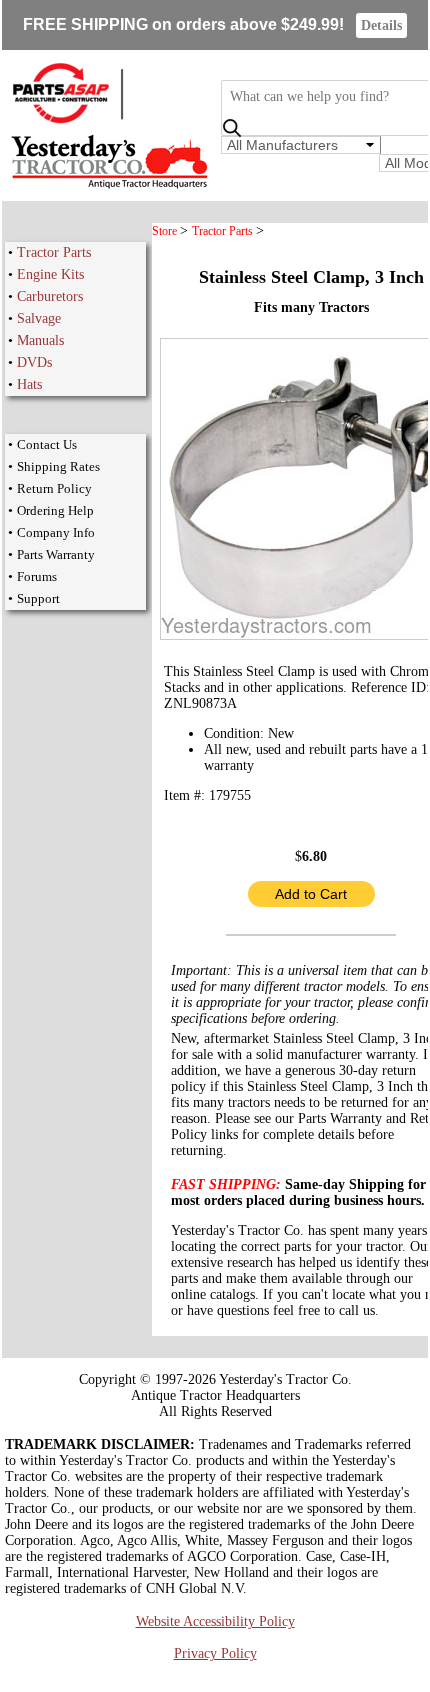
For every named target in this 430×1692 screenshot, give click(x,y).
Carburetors (50, 296)
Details (381, 25)
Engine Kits (50, 274)
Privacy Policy (215, 1653)
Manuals (40, 340)
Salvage (39, 318)
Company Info (56, 532)
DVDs (34, 362)
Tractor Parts (54, 252)
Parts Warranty (56, 554)
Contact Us (47, 444)
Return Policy (54, 488)
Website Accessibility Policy (215, 1621)
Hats (29, 384)
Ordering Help (55, 510)
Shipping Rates (58, 466)
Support (38, 598)
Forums (37, 576)
